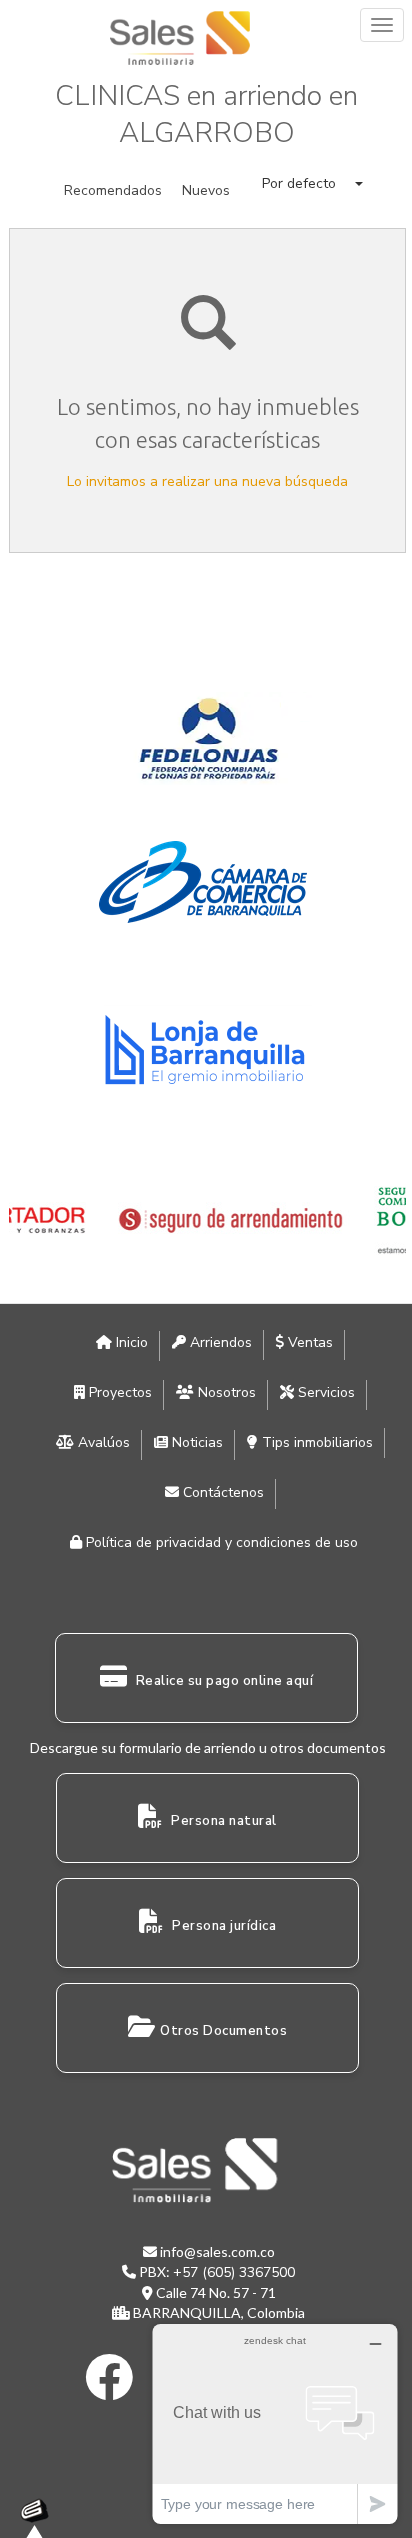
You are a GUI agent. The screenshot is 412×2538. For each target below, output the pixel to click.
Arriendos (219, 1342)
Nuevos (206, 190)
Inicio (130, 1342)
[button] (312, 183)
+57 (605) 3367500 (234, 2272)
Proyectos (118, 1392)
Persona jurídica (223, 1926)
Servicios (324, 1392)
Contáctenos (221, 1492)
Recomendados (113, 190)
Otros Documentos (223, 2031)
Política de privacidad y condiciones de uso (220, 1542)
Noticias (195, 1442)
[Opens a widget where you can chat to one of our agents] (275, 2423)
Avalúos (102, 1442)
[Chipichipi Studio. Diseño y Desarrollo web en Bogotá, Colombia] (40, 2518)
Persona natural (222, 1821)
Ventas (308, 1342)
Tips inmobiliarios (315, 1442)
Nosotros (225, 1392)
